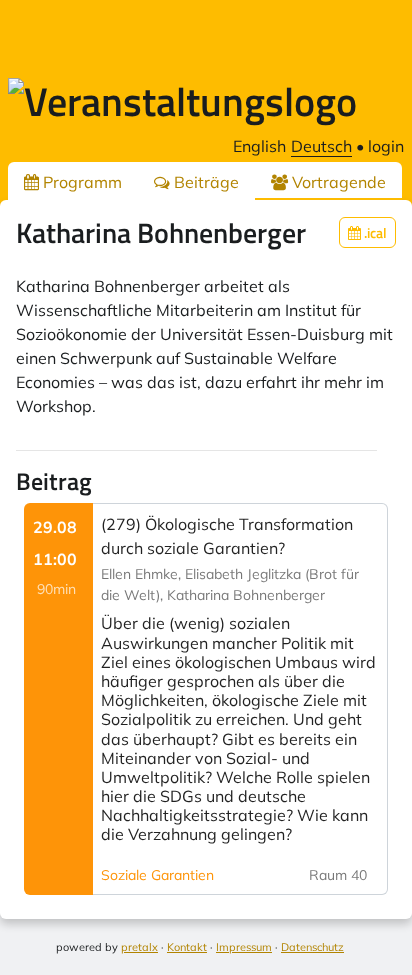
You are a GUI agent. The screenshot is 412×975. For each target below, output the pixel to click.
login (386, 146)
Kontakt (187, 947)
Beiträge (204, 182)
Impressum (244, 947)
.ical (374, 232)
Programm (80, 182)
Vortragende (337, 182)
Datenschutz (312, 947)
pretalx (139, 947)
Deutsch (321, 146)
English (259, 146)
